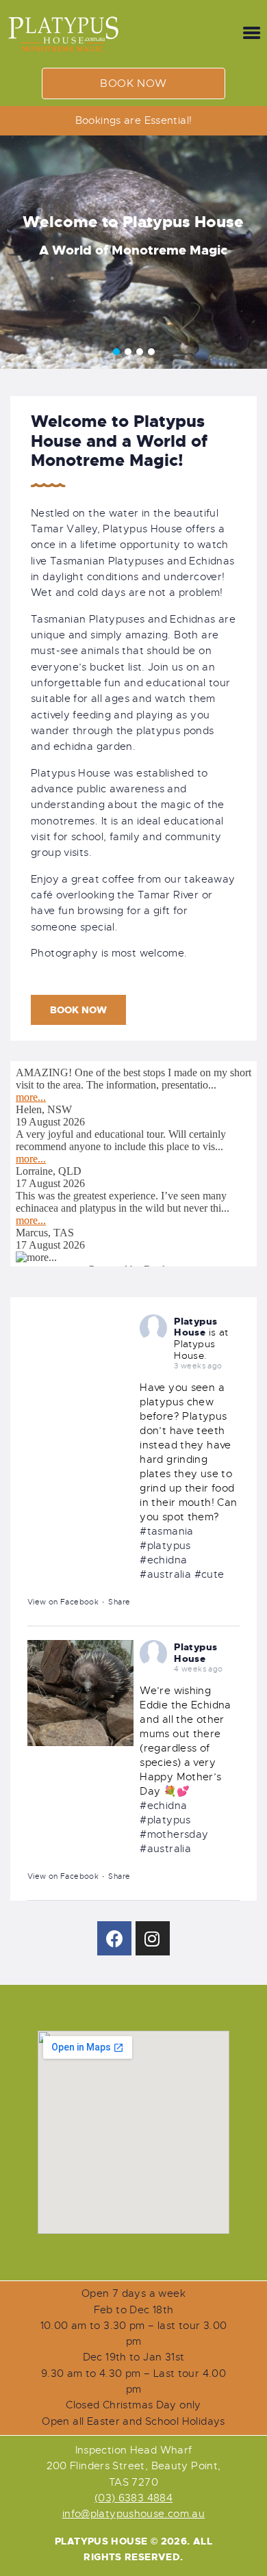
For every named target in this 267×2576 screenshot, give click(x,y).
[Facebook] (114, 1938)
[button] (133, 83)
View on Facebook (63, 1602)
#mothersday (174, 1834)
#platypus (165, 1546)
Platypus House (195, 1327)
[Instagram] (153, 1938)
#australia (165, 1574)
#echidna (163, 1560)
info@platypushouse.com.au (134, 2514)
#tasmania (166, 1531)
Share (119, 1602)
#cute (209, 1574)
